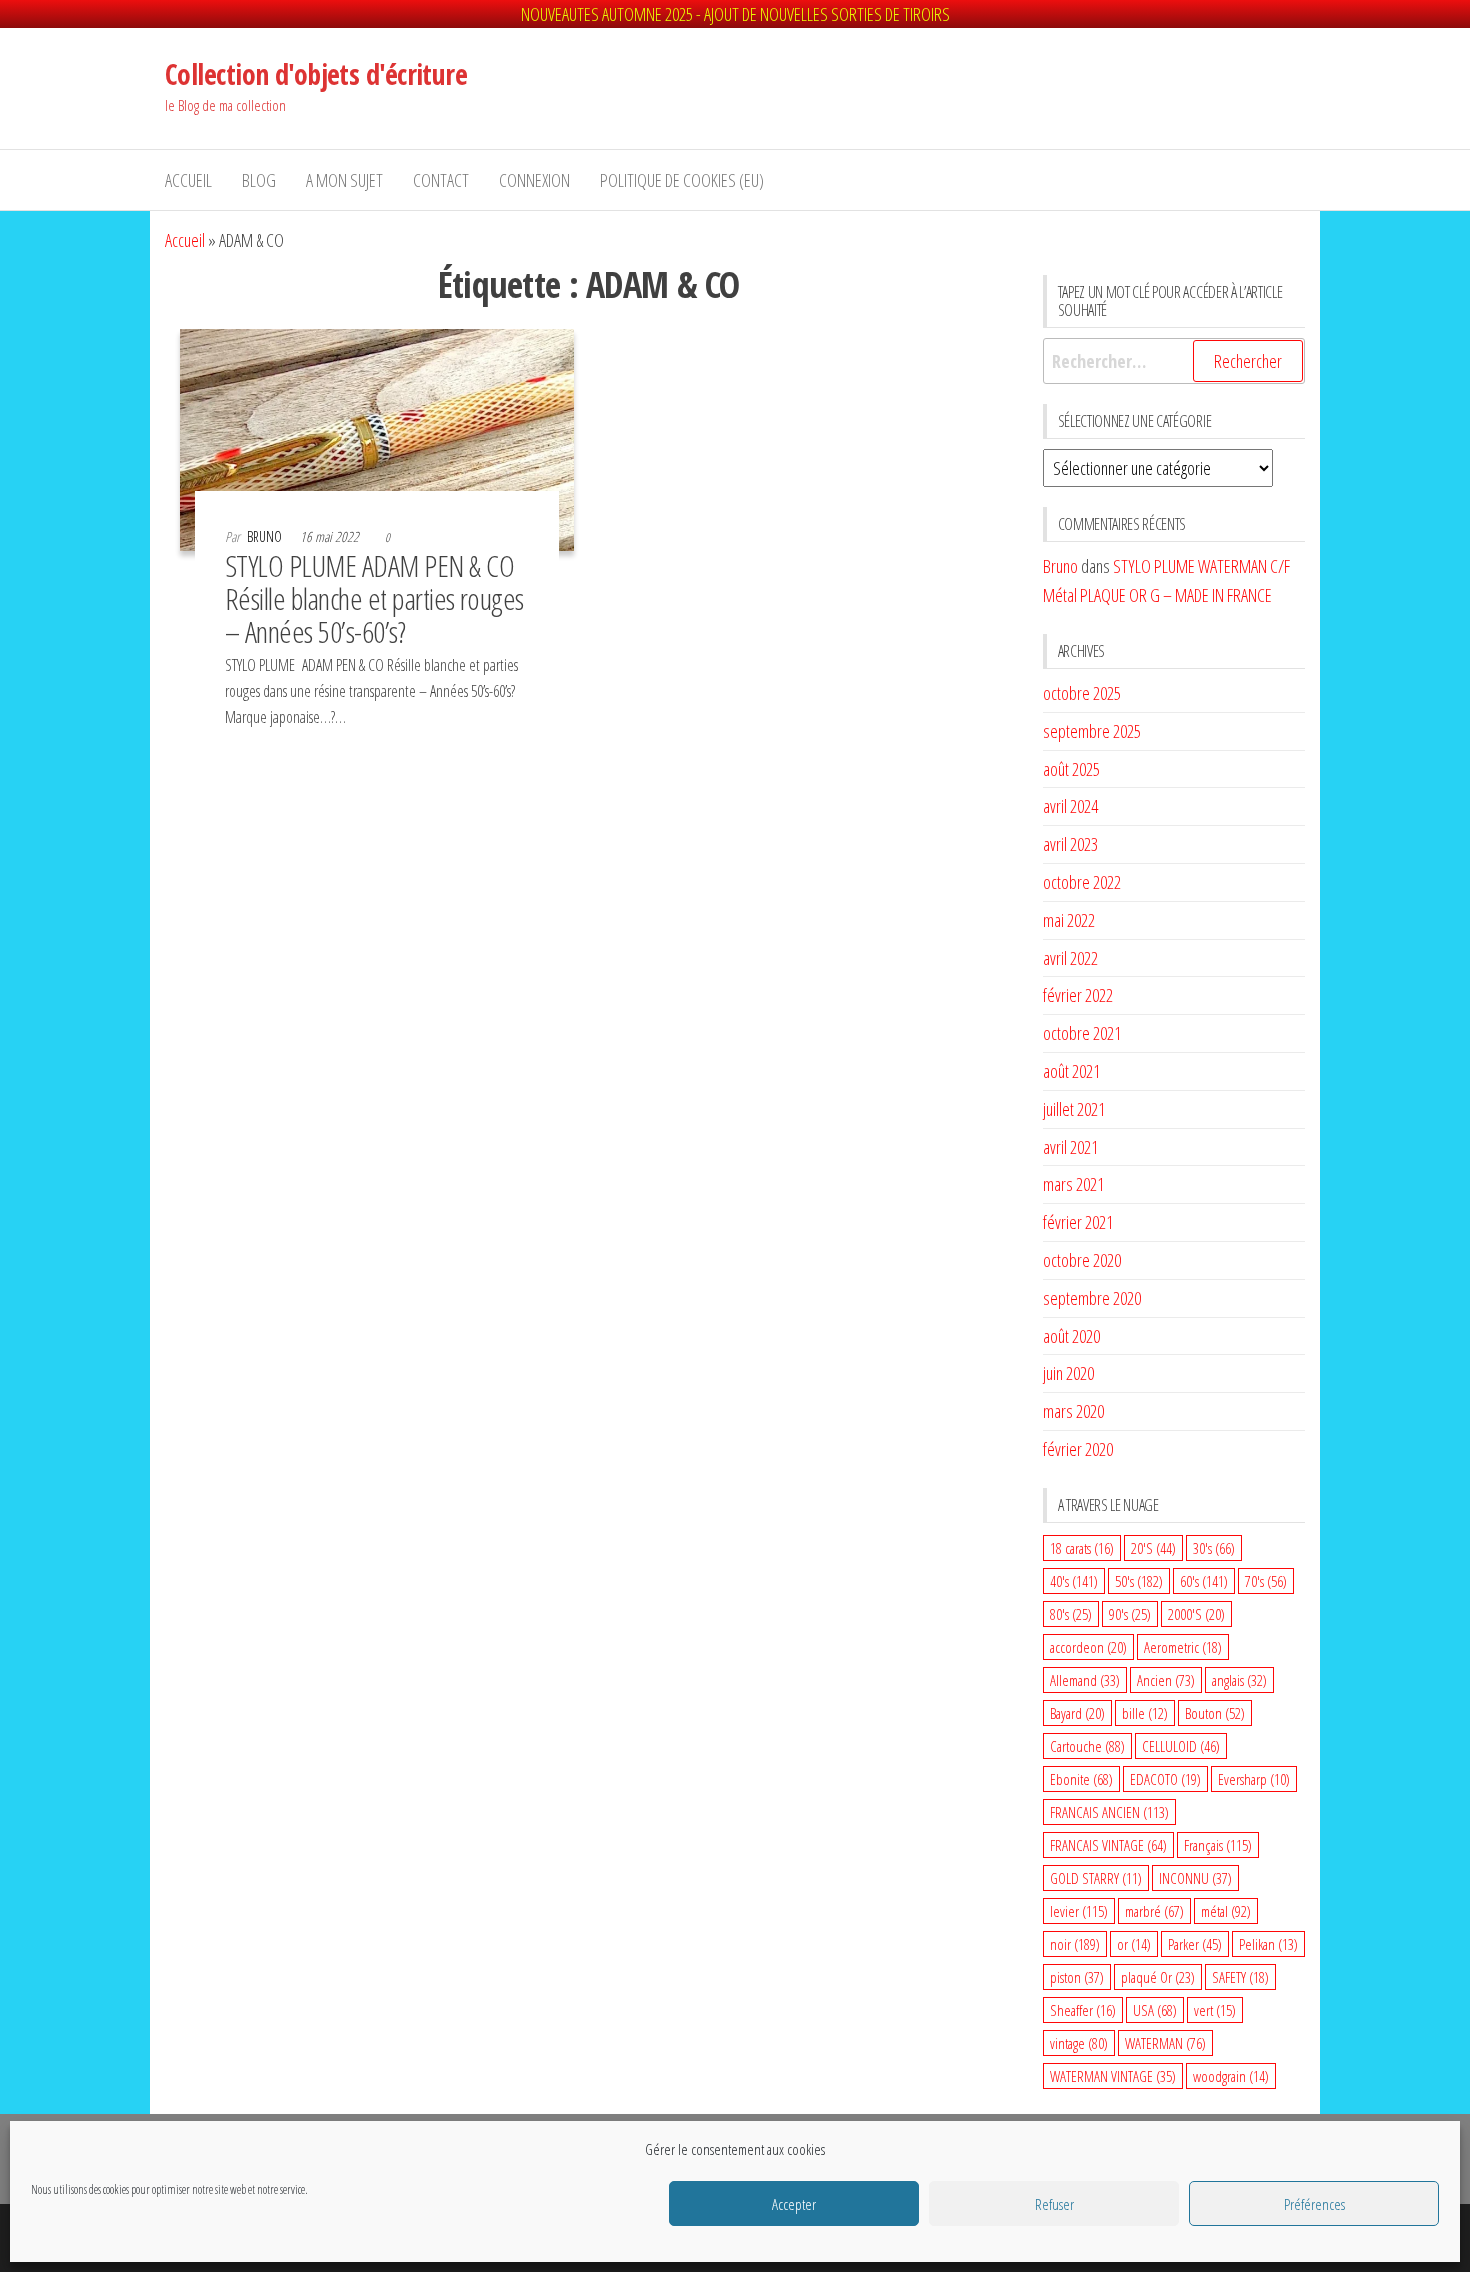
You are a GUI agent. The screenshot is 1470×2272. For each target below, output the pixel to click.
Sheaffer (1083, 2010)
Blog (259, 180)
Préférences (1314, 2204)
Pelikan (1268, 1944)
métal (1226, 1911)
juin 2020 (1068, 1373)
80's (1071, 1614)
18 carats (1082, 1548)
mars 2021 (1073, 1184)
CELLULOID (1181, 1746)
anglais (1239, 1680)
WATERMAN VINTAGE (1113, 2076)
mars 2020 (1073, 1411)
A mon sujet (344, 180)
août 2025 (1071, 769)
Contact (441, 180)
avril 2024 (1070, 806)
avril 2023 (1070, 844)
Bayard (1077, 1713)
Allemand (1085, 1680)
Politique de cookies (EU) (682, 180)
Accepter (794, 2204)
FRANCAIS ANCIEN (1109, 1812)
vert (1215, 2010)
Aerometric (1183, 1647)
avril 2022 (1070, 958)
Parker (1195, 1944)
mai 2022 (1069, 920)
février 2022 (1078, 995)
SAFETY (1240, 1977)
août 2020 (1071, 1336)
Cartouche (1087, 1746)
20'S (1153, 1548)
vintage (1079, 2043)
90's (1130, 1614)
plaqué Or (1158, 1977)
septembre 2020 (1092, 1298)
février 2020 (1078, 1449)
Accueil (188, 180)
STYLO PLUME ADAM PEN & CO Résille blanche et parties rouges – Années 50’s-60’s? (374, 598)
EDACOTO (1165, 1779)
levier (1079, 1911)
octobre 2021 (1082, 1033)
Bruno (266, 536)
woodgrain (1231, 2076)
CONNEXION (534, 180)
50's (1139, 1581)
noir (1075, 1944)
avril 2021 (1070, 1147)
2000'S (1196, 1614)
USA (1155, 2010)
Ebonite (1081, 1779)
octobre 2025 (1082, 693)
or (1134, 1944)
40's (1074, 1581)
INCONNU (1195, 1878)
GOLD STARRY (1096, 1878)
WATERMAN (1165, 2043)
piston (1077, 1977)
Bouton (1215, 1713)
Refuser (1054, 2204)
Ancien (1166, 1680)
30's (1214, 1548)
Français (1218, 1845)
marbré (1154, 1911)
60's (1204, 1581)
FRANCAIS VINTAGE (1108, 1845)
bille (1145, 1713)
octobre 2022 (1082, 882)
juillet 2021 (1074, 1109)
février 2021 (1078, 1222)
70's (1266, 1581)
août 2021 (1071, 1071)
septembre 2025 (1092, 731)
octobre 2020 (1082, 1260)
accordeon (1088, 1647)
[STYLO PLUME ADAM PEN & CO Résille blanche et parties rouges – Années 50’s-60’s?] (377, 438)
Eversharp (1254, 1779)
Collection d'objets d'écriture (316, 74)
